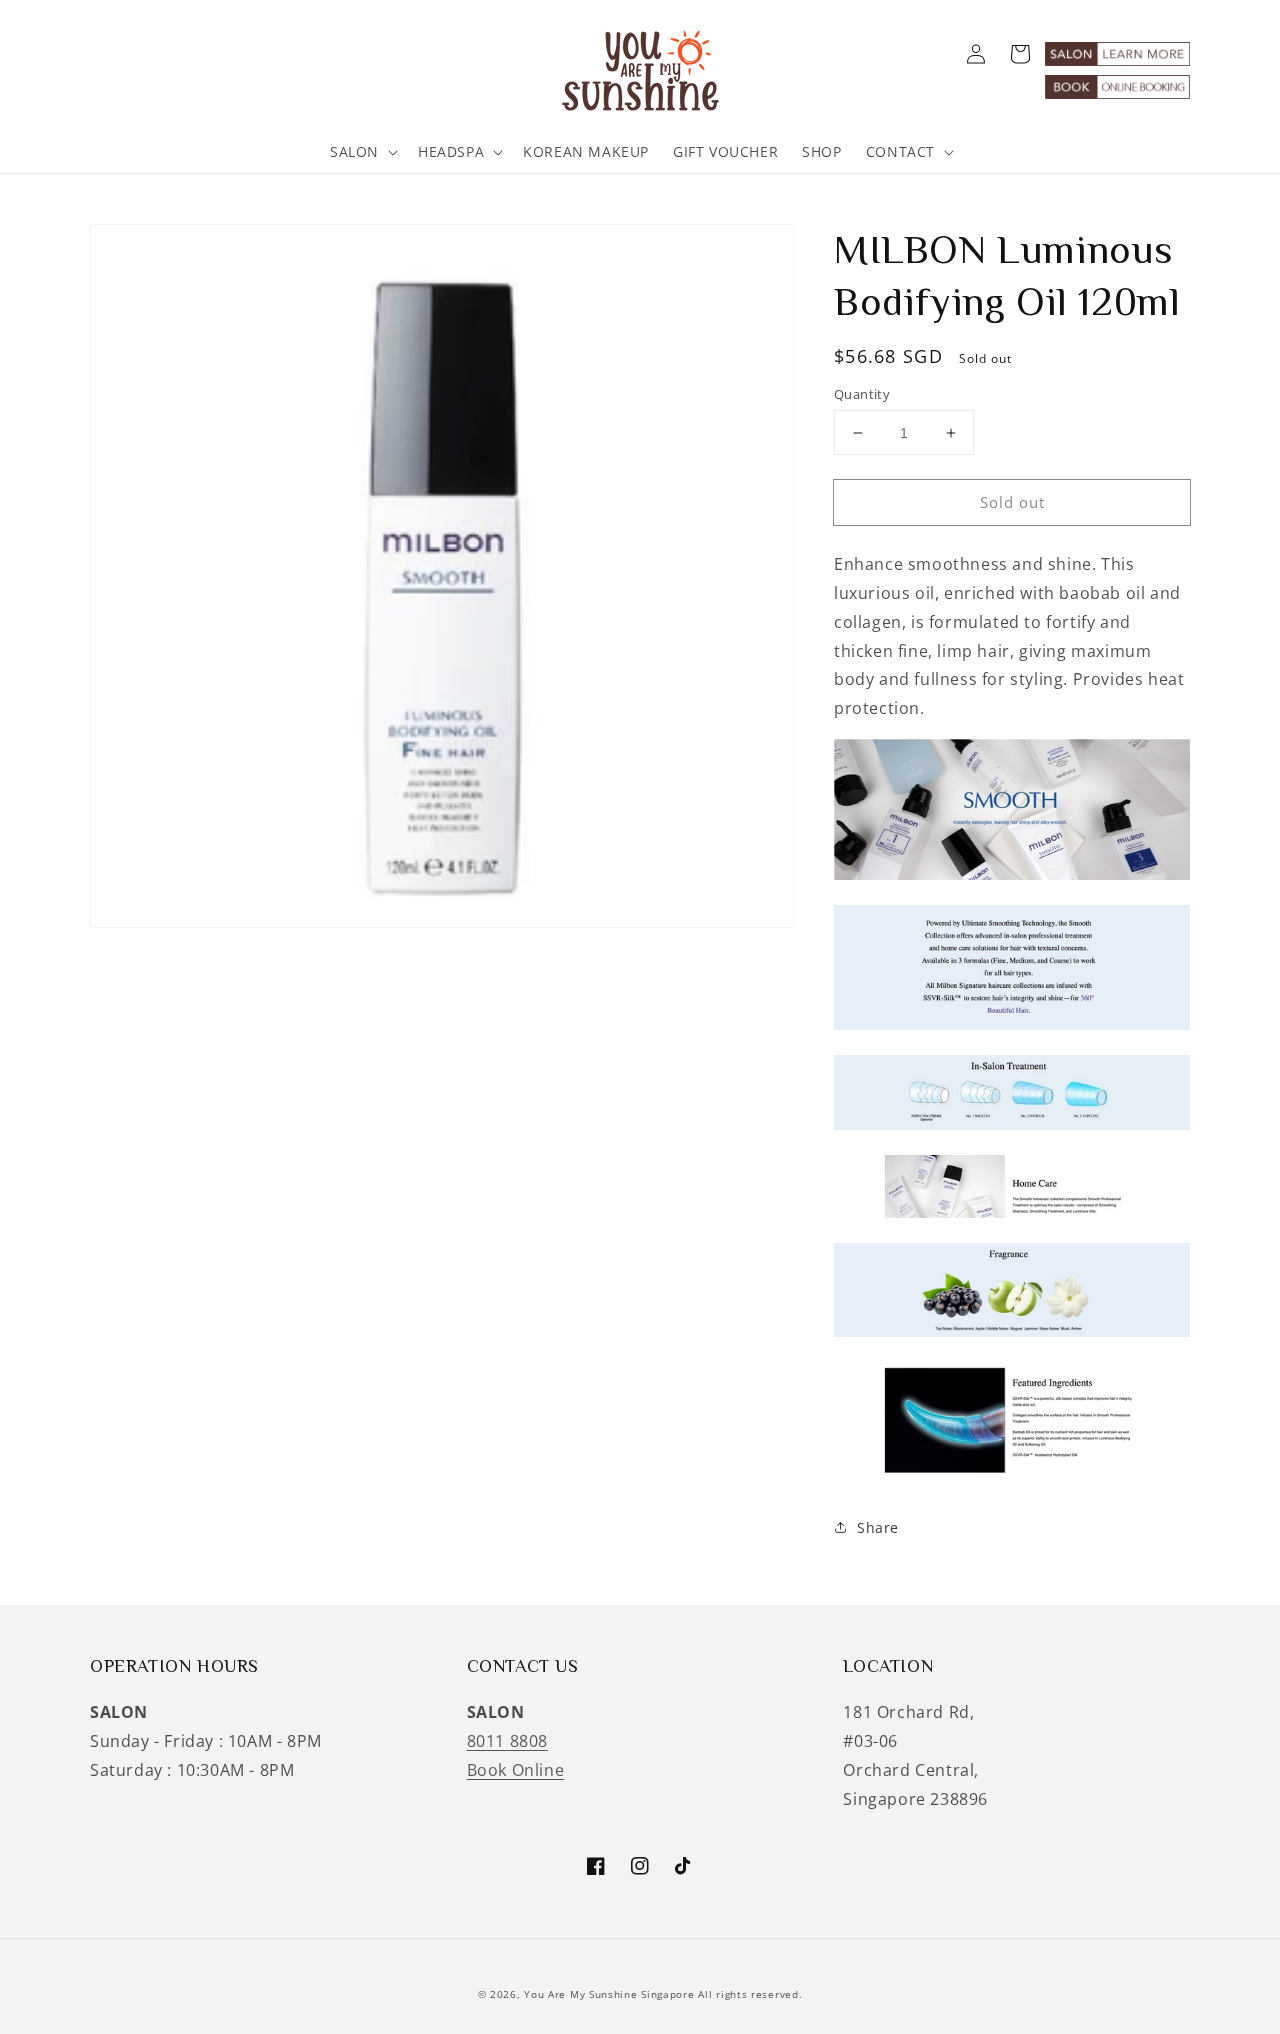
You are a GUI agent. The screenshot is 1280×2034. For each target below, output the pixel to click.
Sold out (1012, 502)
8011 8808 (507, 1741)
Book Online (516, 1770)
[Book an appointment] (1117, 93)
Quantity (862, 394)
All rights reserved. (750, 1994)
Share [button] (878, 1527)
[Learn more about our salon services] (1117, 60)
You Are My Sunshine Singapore (609, 1994)
